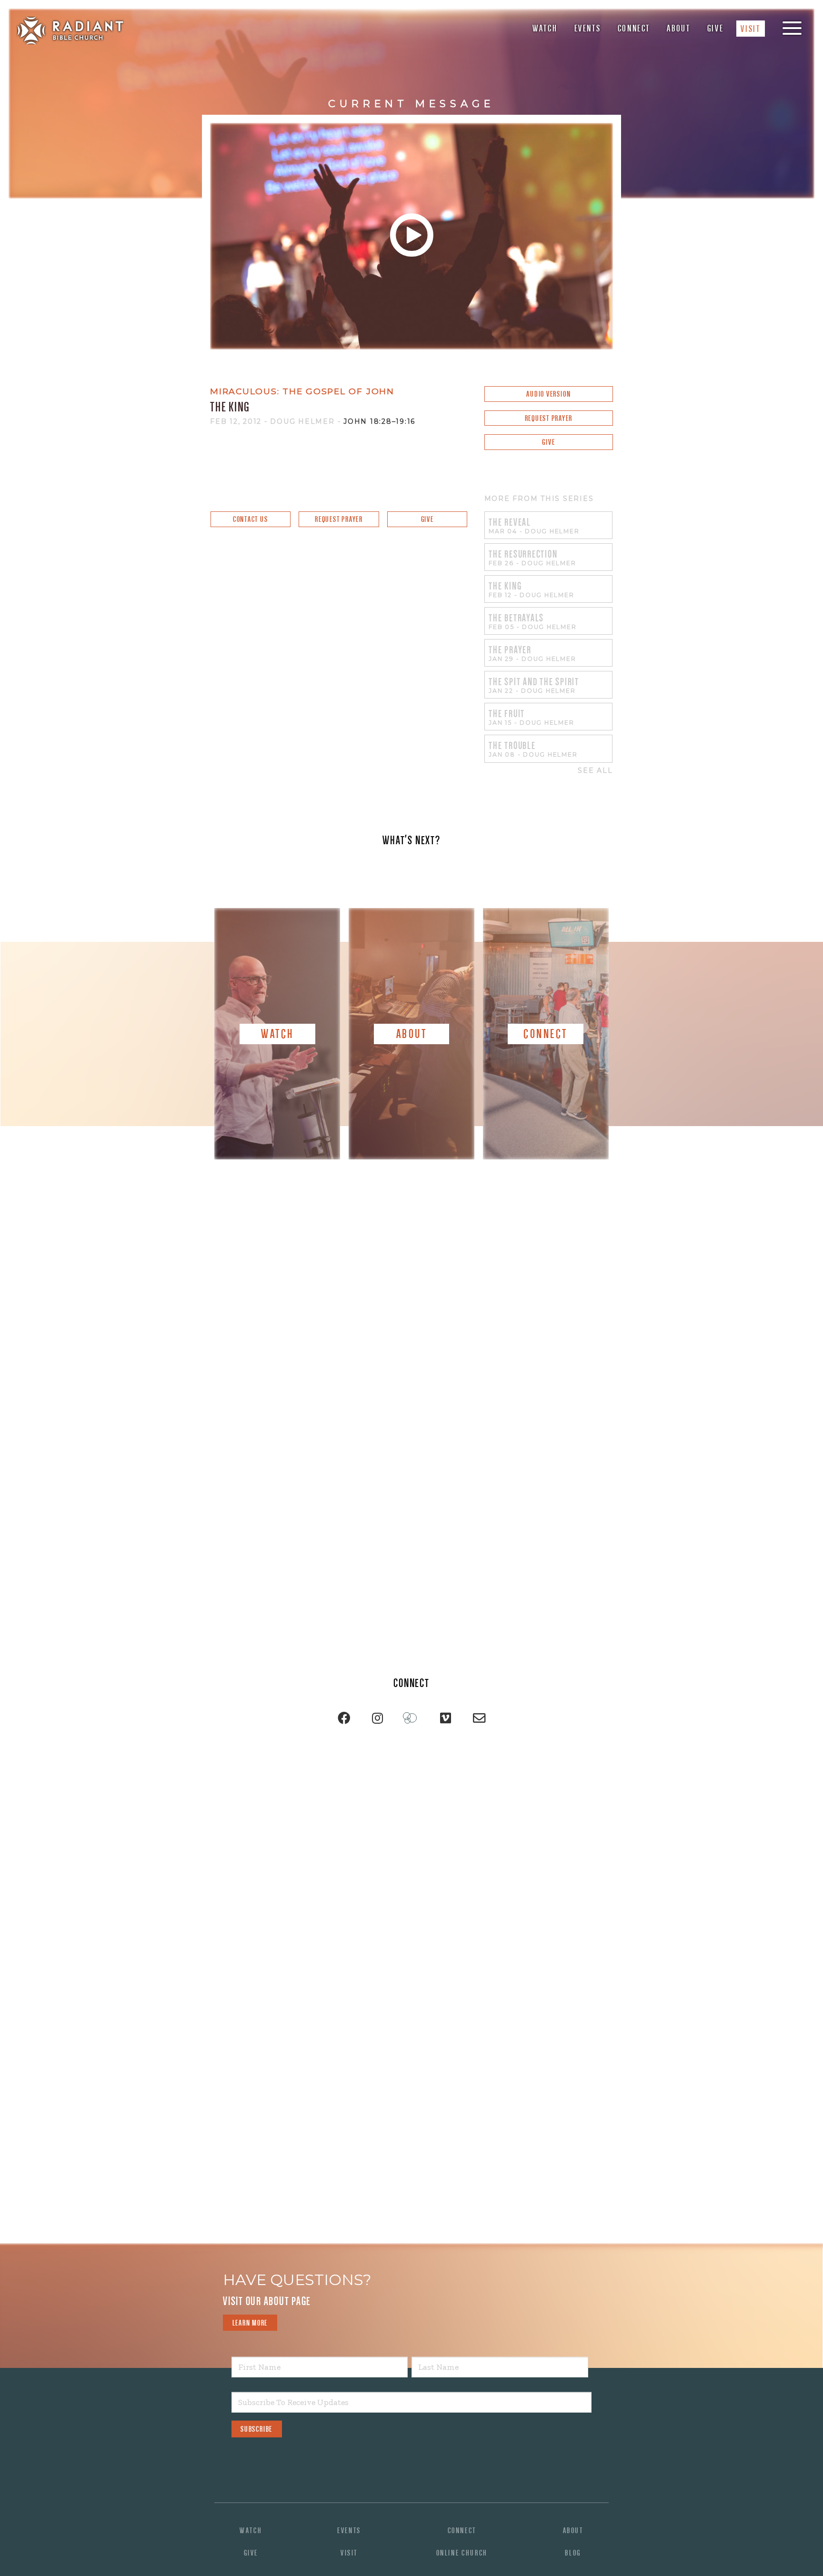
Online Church (462, 2553)
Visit (750, 29)
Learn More (250, 2323)
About (678, 28)
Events (588, 28)
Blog (573, 2553)
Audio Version (548, 394)
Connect (634, 28)
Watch (545, 28)
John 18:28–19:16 (379, 421)
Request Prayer (549, 418)
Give (716, 28)
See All (595, 771)
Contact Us (251, 519)
